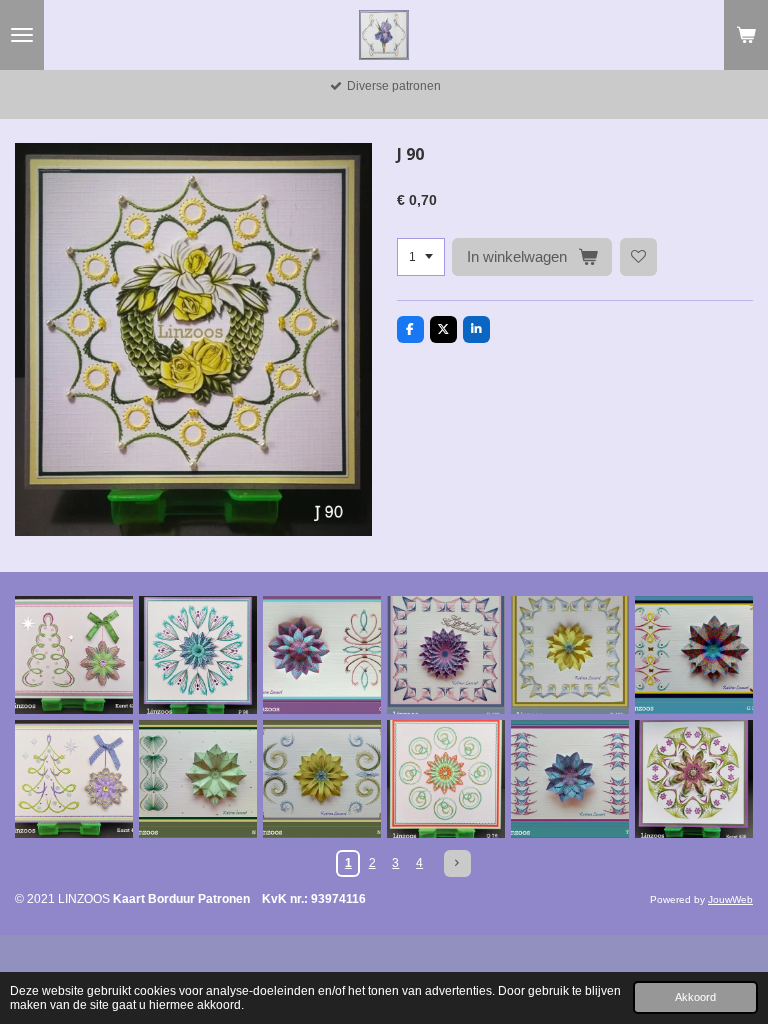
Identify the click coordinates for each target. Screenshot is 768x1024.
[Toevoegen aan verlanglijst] (639, 257)
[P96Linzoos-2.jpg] (198, 655)
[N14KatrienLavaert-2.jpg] (198, 779)
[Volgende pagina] (457, 863)
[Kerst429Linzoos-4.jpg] (74, 655)
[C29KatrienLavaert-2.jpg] (322, 655)
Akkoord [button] (695, 997)
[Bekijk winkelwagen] (746, 35)
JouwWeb (730, 899)
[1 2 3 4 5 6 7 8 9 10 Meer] (421, 257)
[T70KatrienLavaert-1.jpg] (570, 779)
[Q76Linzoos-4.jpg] (446, 779)
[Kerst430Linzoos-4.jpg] (74, 779)
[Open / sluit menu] (22, 35)
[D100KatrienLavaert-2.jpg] (570, 655)
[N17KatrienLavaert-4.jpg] (322, 779)
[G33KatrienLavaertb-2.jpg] (694, 655)
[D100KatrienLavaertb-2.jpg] (446, 655)
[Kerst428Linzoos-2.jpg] (694, 779)
